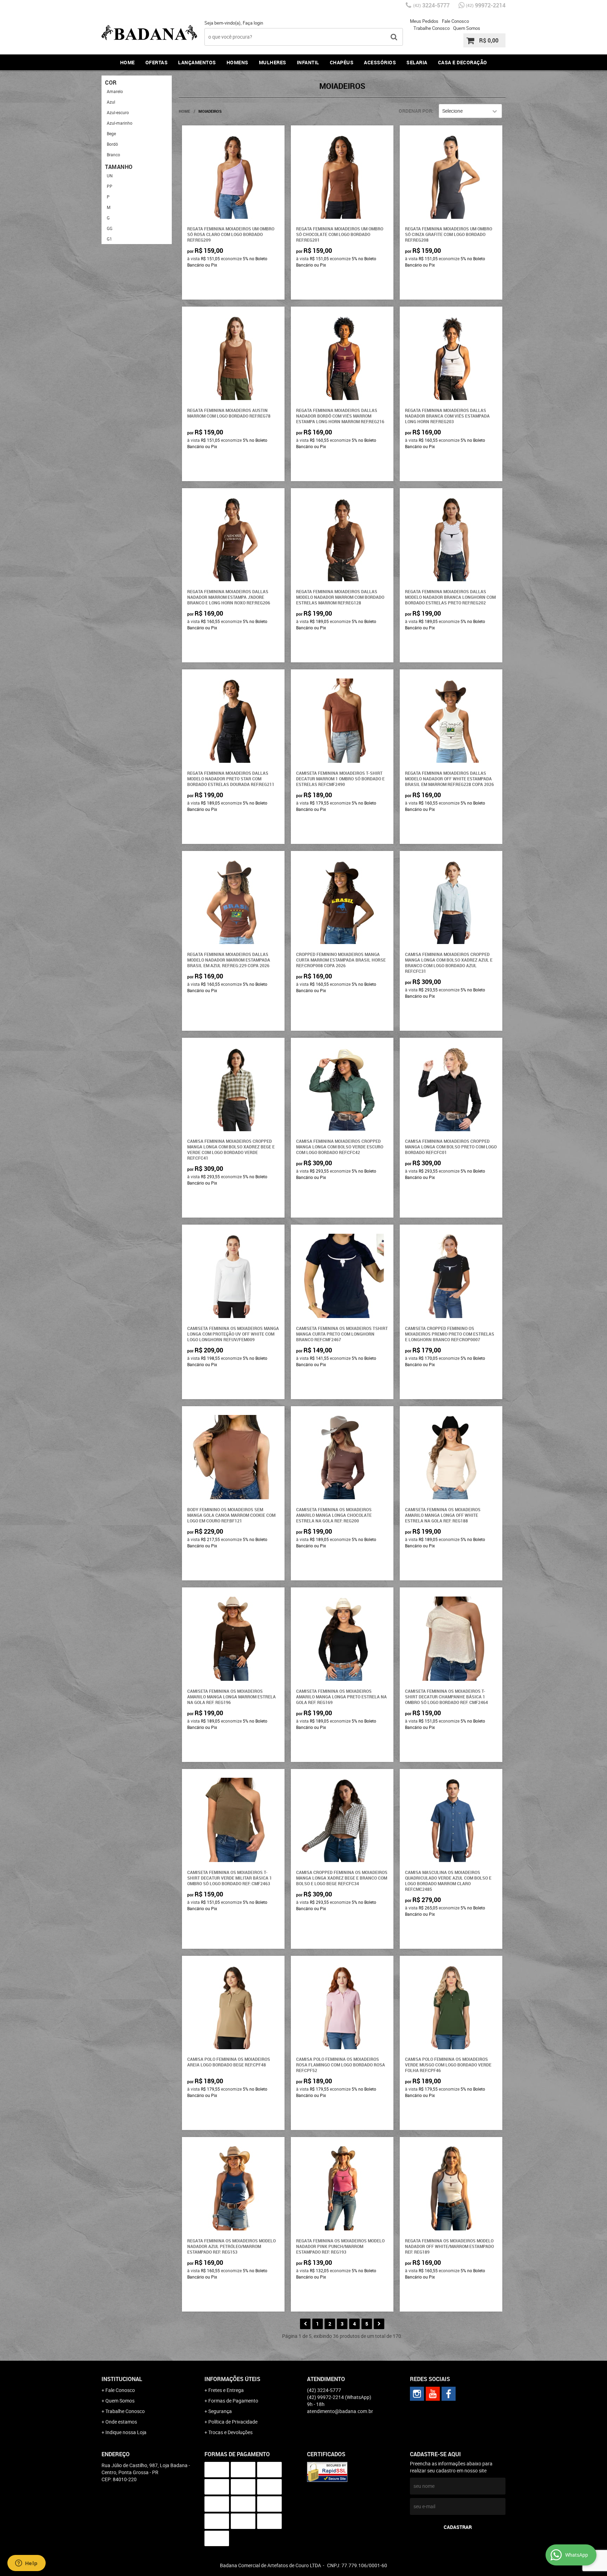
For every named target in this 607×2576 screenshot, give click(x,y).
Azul (111, 102)
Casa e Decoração (463, 62)
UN (110, 176)
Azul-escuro (118, 112)
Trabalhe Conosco (432, 28)
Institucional (122, 2379)
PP (110, 186)
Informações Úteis (232, 2379)
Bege (111, 133)
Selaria (417, 62)
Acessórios (380, 62)
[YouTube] (433, 2394)
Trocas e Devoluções (230, 2432)
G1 (109, 239)
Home (128, 62)
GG (110, 228)
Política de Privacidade (233, 2422)
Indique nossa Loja (126, 2432)
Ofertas (157, 62)
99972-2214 (486, 5)
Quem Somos (467, 28)
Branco (113, 155)
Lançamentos (197, 62)
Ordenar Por (415, 111)
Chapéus (342, 62)
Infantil (308, 62)
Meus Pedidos (424, 21)
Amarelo (115, 91)
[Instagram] (417, 2394)
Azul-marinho (120, 123)
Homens (237, 62)
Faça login (253, 23)
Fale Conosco (455, 21)
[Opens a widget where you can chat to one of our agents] (26, 2564)
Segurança (220, 2411)
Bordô (112, 144)
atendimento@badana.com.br (340, 2411)
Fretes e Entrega (226, 2390)
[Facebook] (449, 2394)
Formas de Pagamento (233, 2401)
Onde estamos (121, 2422)
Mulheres (273, 62)
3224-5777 (431, 5)
